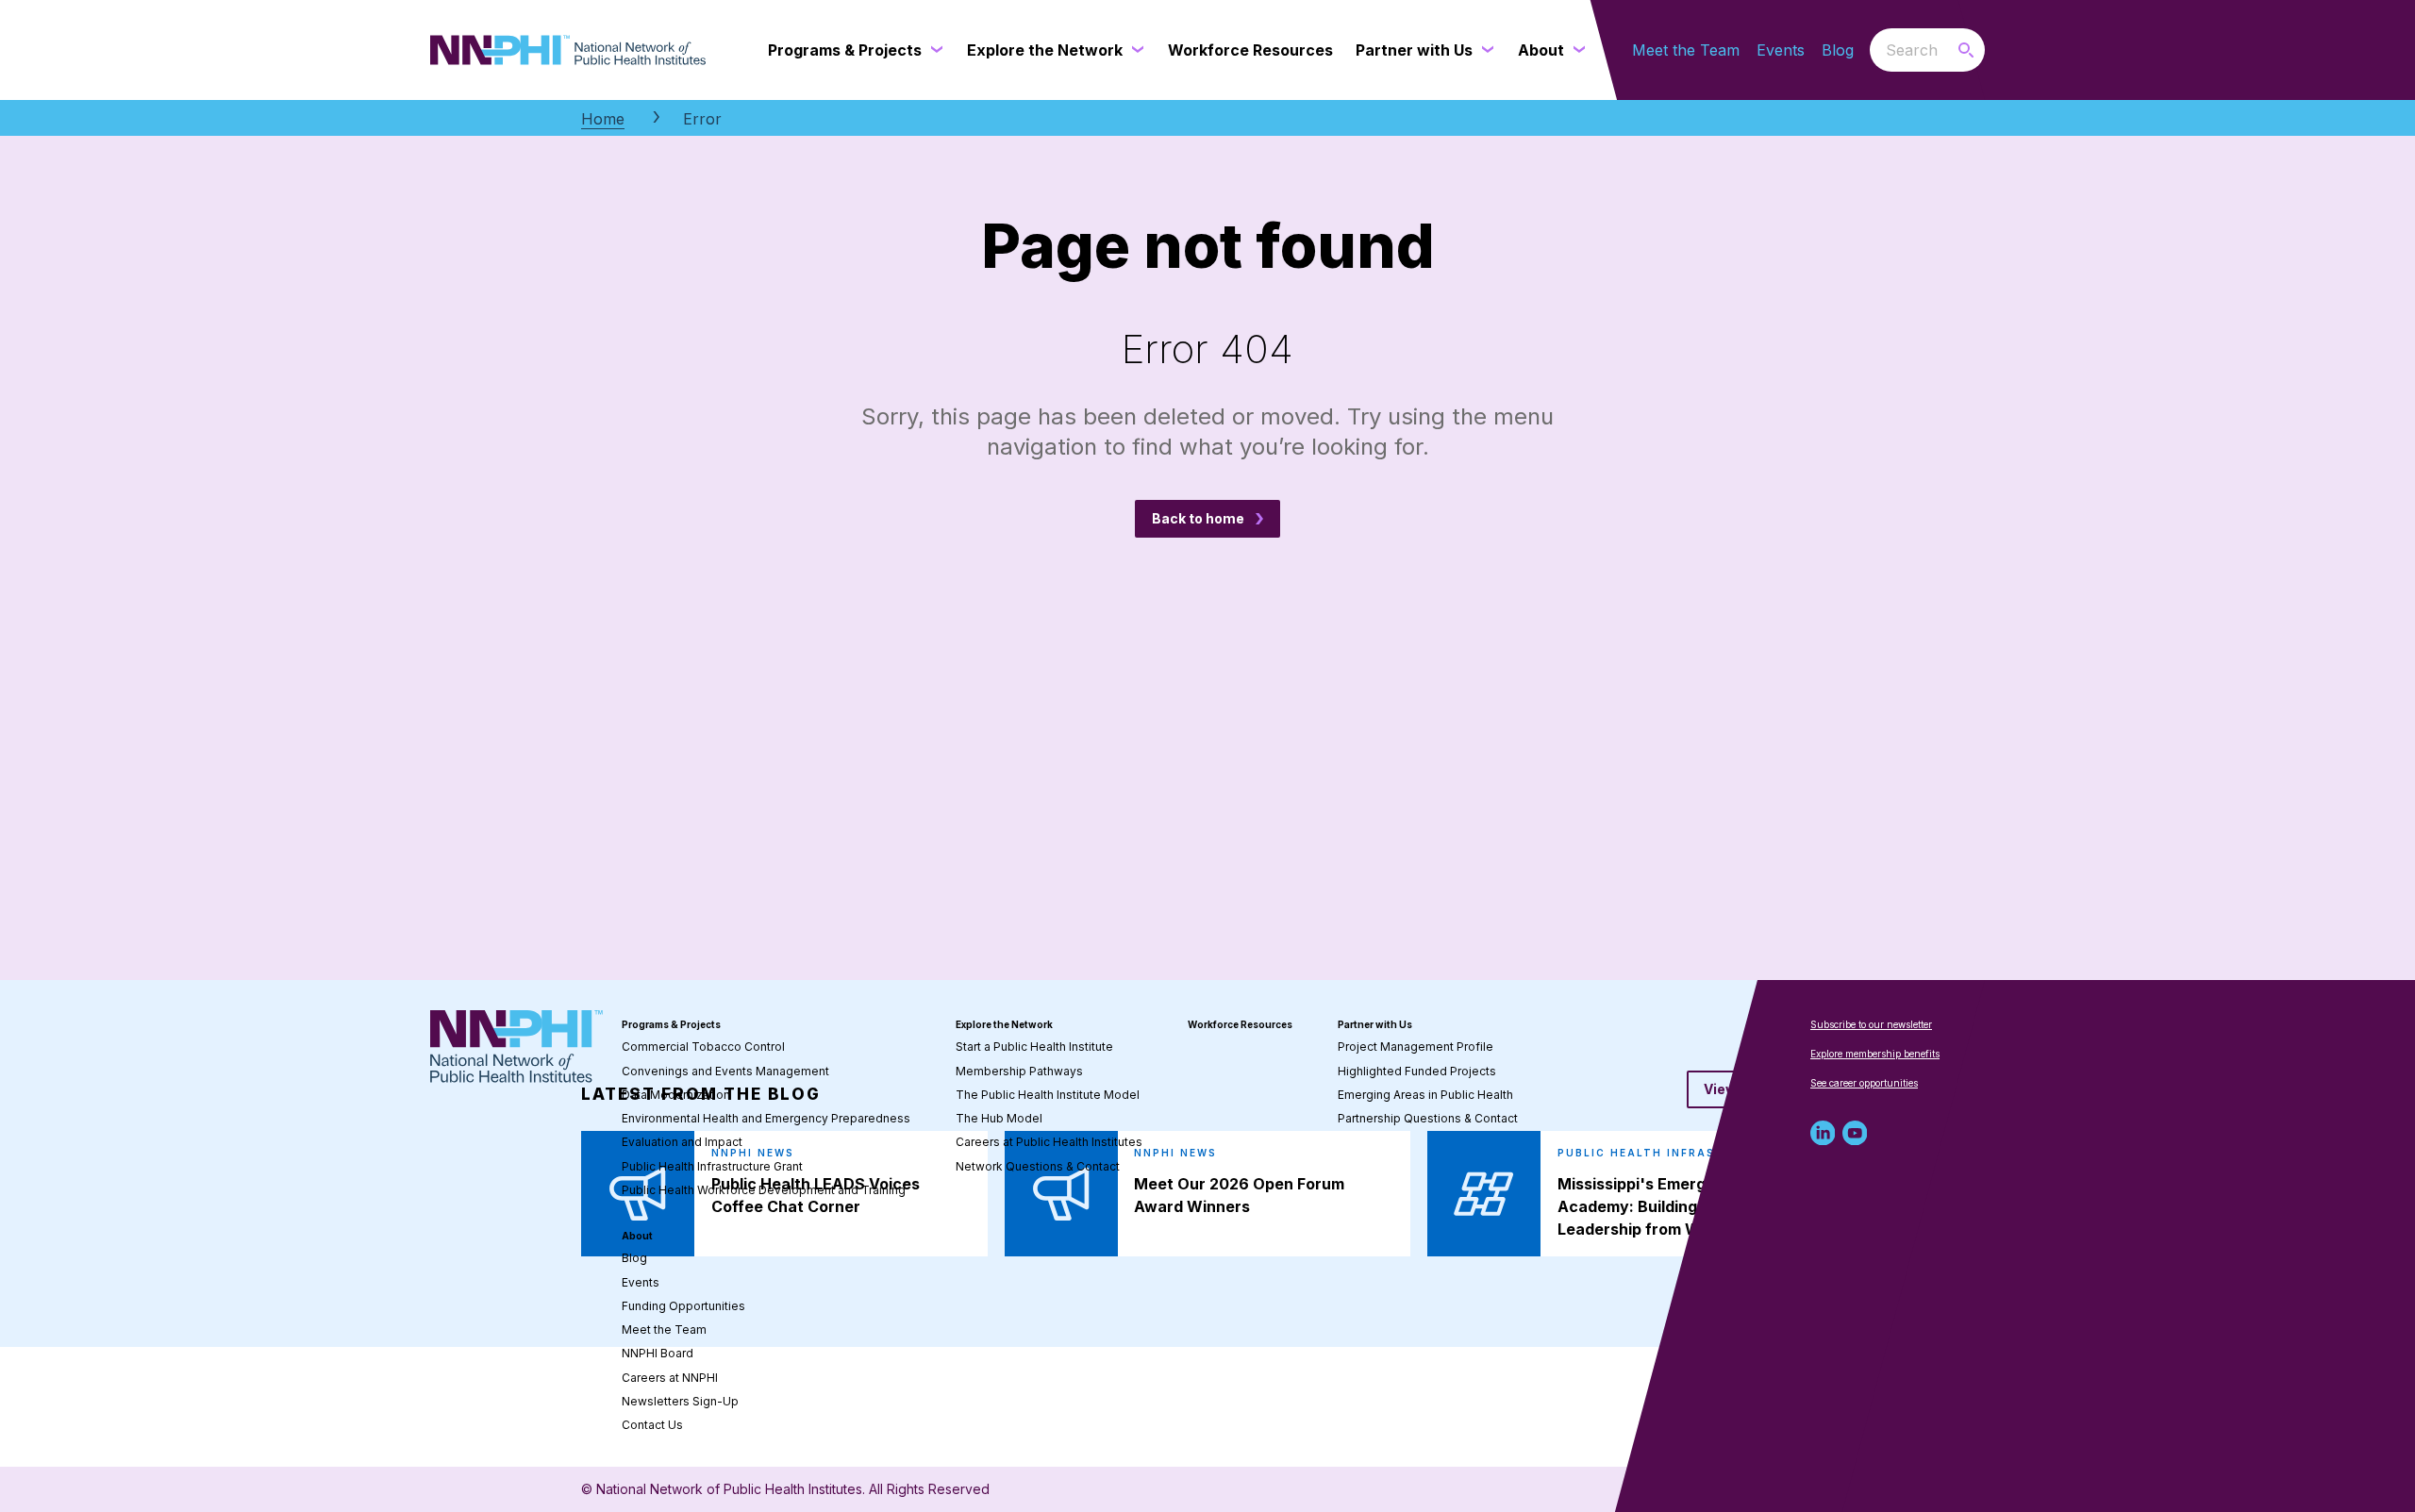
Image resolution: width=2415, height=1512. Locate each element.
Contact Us (652, 1425)
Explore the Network (1004, 1024)
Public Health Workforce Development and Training (764, 1190)
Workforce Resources (1240, 1024)
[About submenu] (1575, 50)
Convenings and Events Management (725, 1071)
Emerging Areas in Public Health (1425, 1095)
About (637, 1236)
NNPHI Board (658, 1353)
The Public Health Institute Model (1048, 1095)
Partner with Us (1375, 1024)
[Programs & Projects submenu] (933, 50)
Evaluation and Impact (682, 1142)
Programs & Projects (671, 1024)
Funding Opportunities (683, 1306)
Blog (1838, 50)
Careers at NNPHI (670, 1378)
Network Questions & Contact (1038, 1166)
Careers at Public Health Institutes (1049, 1142)
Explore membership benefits (1875, 1054)
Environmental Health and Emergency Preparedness (766, 1118)
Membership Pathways (1019, 1071)
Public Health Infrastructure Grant (712, 1166)
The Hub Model (999, 1118)
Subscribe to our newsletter (1871, 1024)
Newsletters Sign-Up (680, 1401)
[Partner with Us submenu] (1484, 50)
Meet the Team (1686, 50)
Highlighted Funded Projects (1417, 1071)
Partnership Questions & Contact (1428, 1118)
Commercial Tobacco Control (703, 1047)
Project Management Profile (1416, 1047)
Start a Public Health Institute (1034, 1047)
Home (603, 119)
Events (1781, 50)
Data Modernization (676, 1095)
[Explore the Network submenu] (1134, 50)
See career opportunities (1864, 1083)
